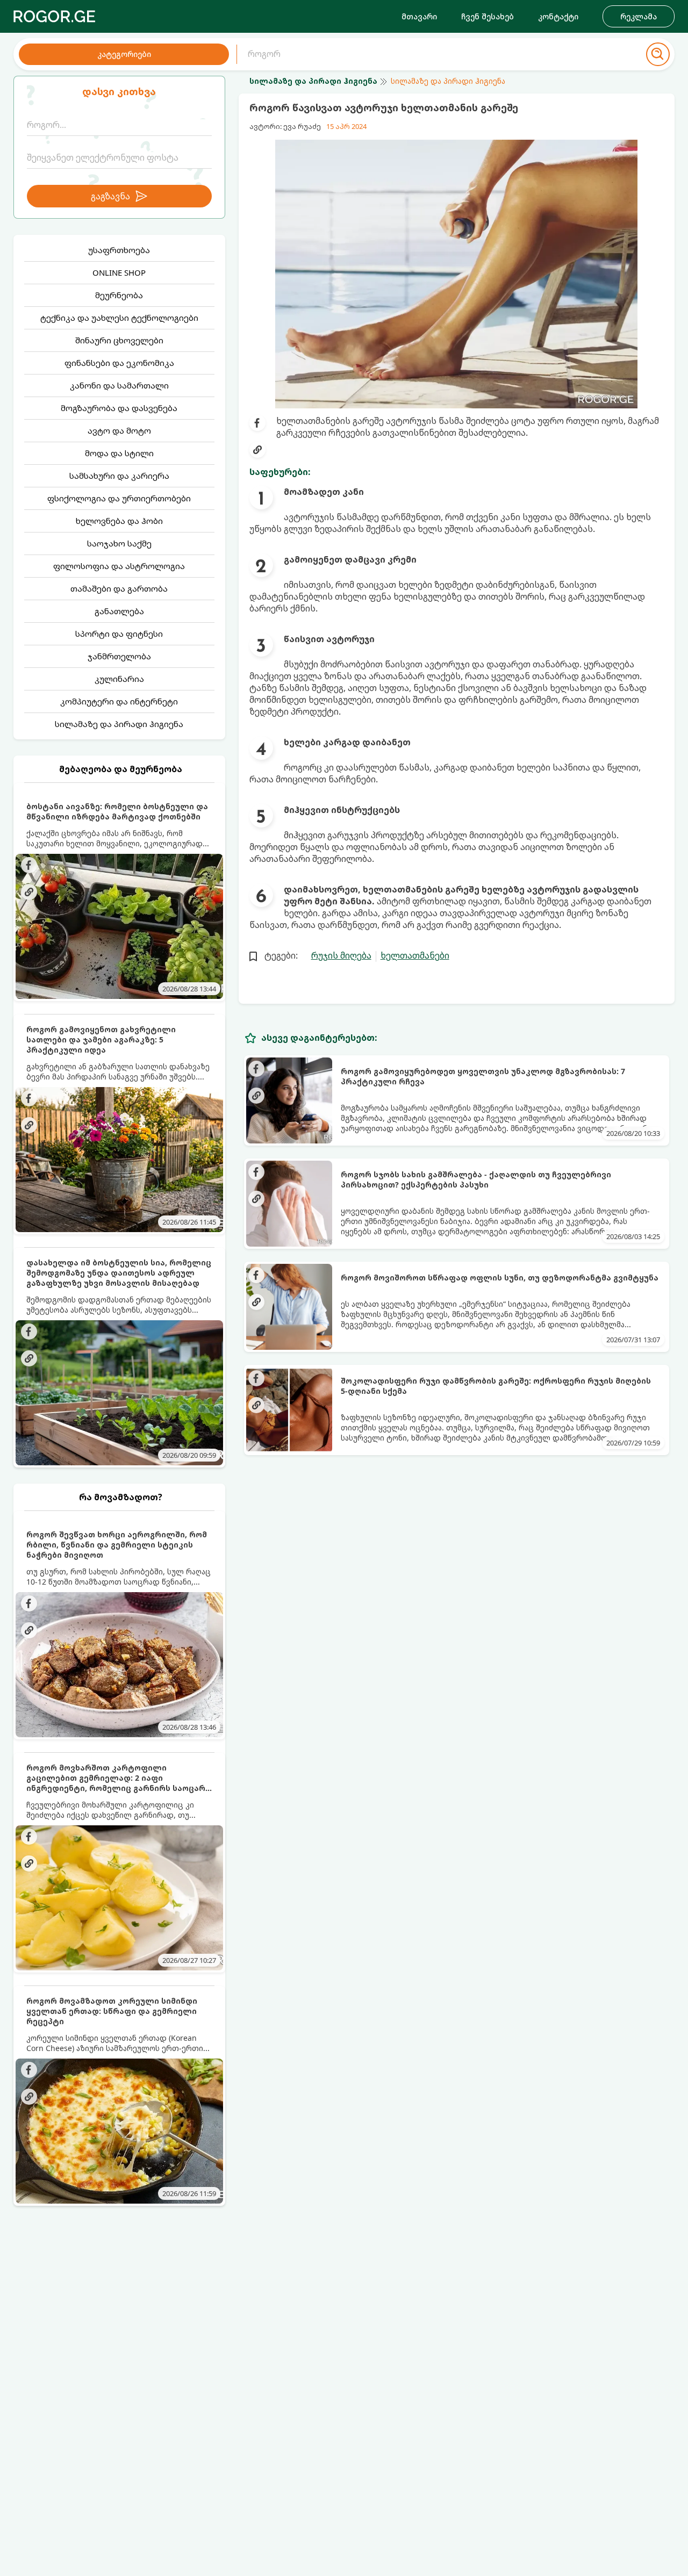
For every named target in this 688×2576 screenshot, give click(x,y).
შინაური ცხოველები (119, 340)
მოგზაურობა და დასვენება (119, 408)
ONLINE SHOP (119, 272)
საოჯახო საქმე (119, 543)
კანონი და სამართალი (119, 385)
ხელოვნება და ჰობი (119, 521)
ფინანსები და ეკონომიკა (119, 363)
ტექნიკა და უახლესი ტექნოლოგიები (119, 318)
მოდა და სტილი (119, 453)
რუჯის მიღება (341, 955)
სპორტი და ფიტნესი (119, 634)
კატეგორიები (124, 54)
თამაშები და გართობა (119, 588)
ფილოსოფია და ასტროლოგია (119, 566)
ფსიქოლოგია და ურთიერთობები (119, 498)
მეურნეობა (119, 295)
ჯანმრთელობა (119, 656)
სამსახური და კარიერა (119, 476)
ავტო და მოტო (119, 430)
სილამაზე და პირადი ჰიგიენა (119, 724)
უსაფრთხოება (119, 250)
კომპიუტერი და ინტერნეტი (119, 701)
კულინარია (119, 679)
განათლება (119, 611)
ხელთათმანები (415, 955)
